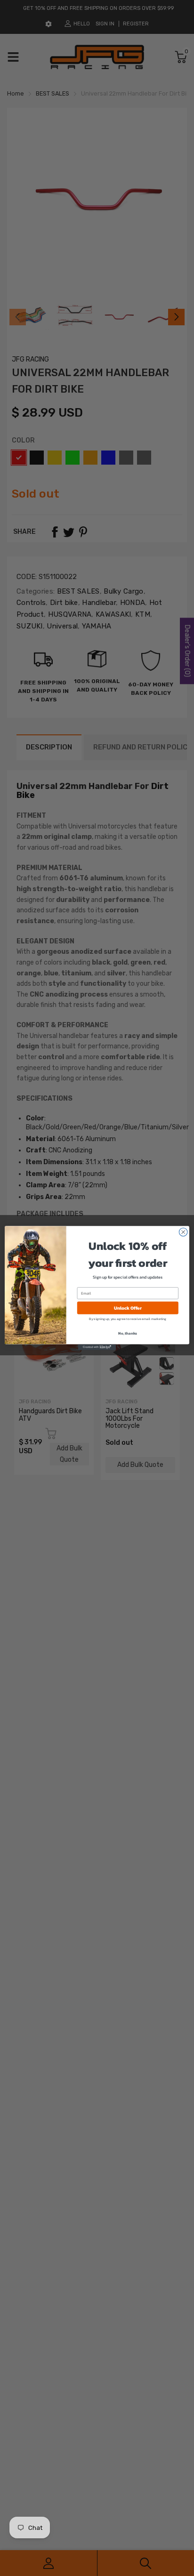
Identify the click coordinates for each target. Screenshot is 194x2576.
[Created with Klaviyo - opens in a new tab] (97, 1347)
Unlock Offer (128, 1308)
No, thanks (128, 1333)
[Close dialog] (183, 1232)
